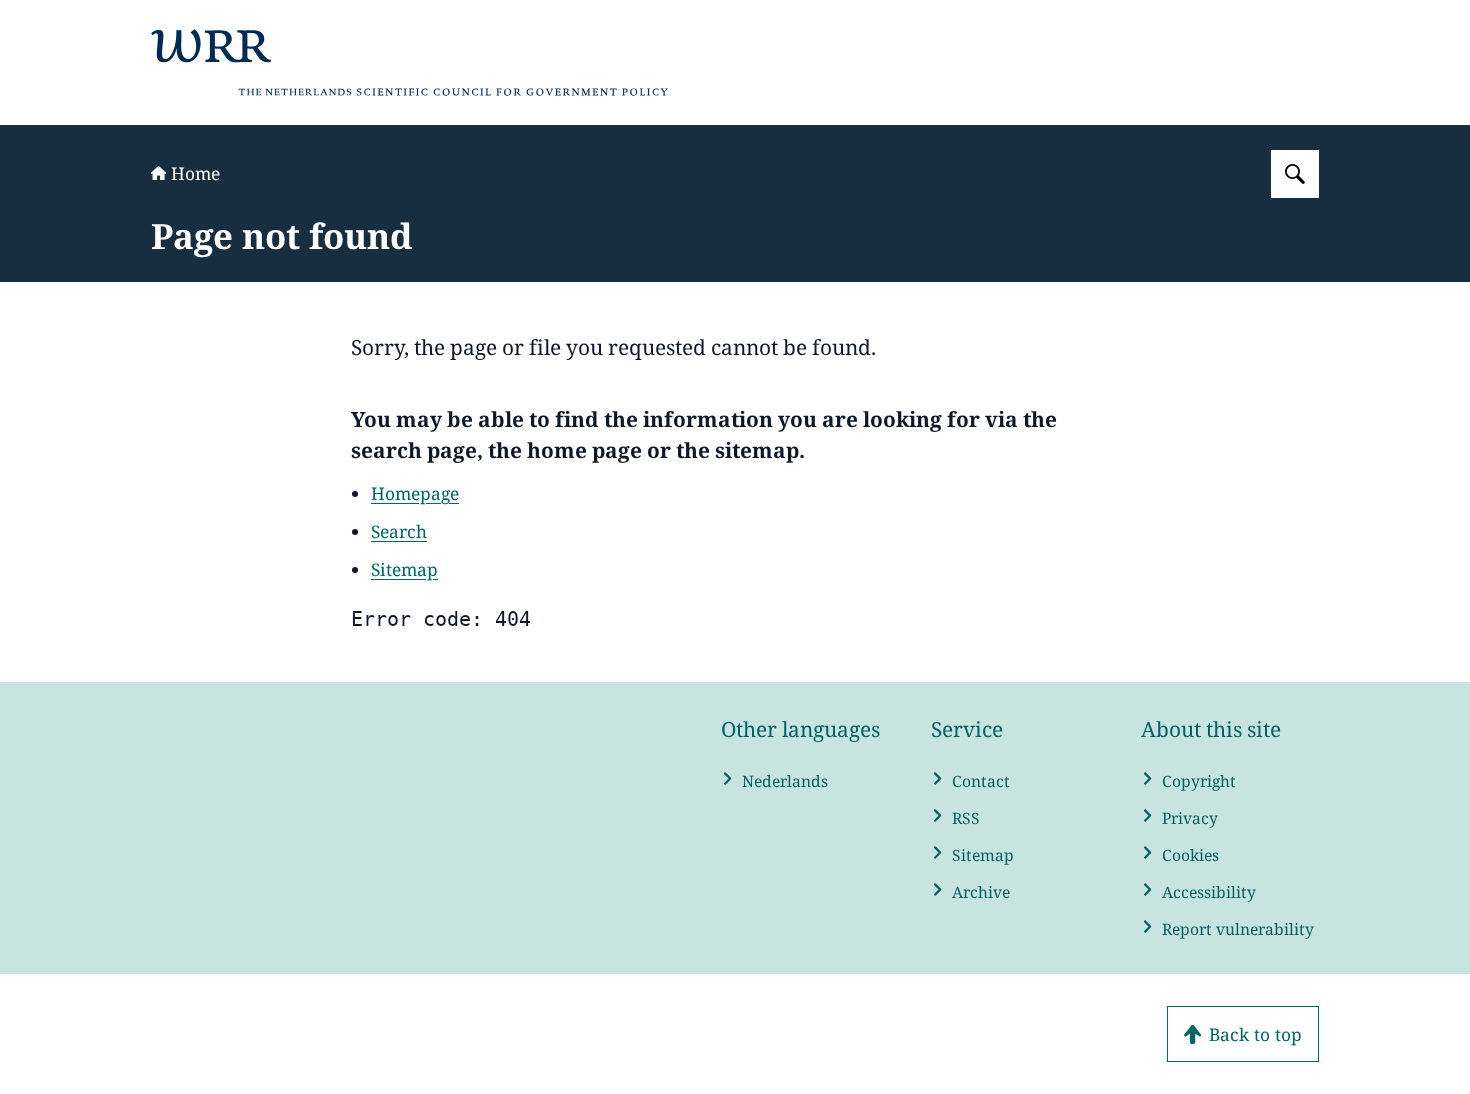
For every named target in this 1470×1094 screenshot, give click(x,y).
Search (399, 531)
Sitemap (404, 569)
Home (195, 173)
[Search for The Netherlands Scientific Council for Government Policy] (1295, 174)
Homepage (415, 493)
